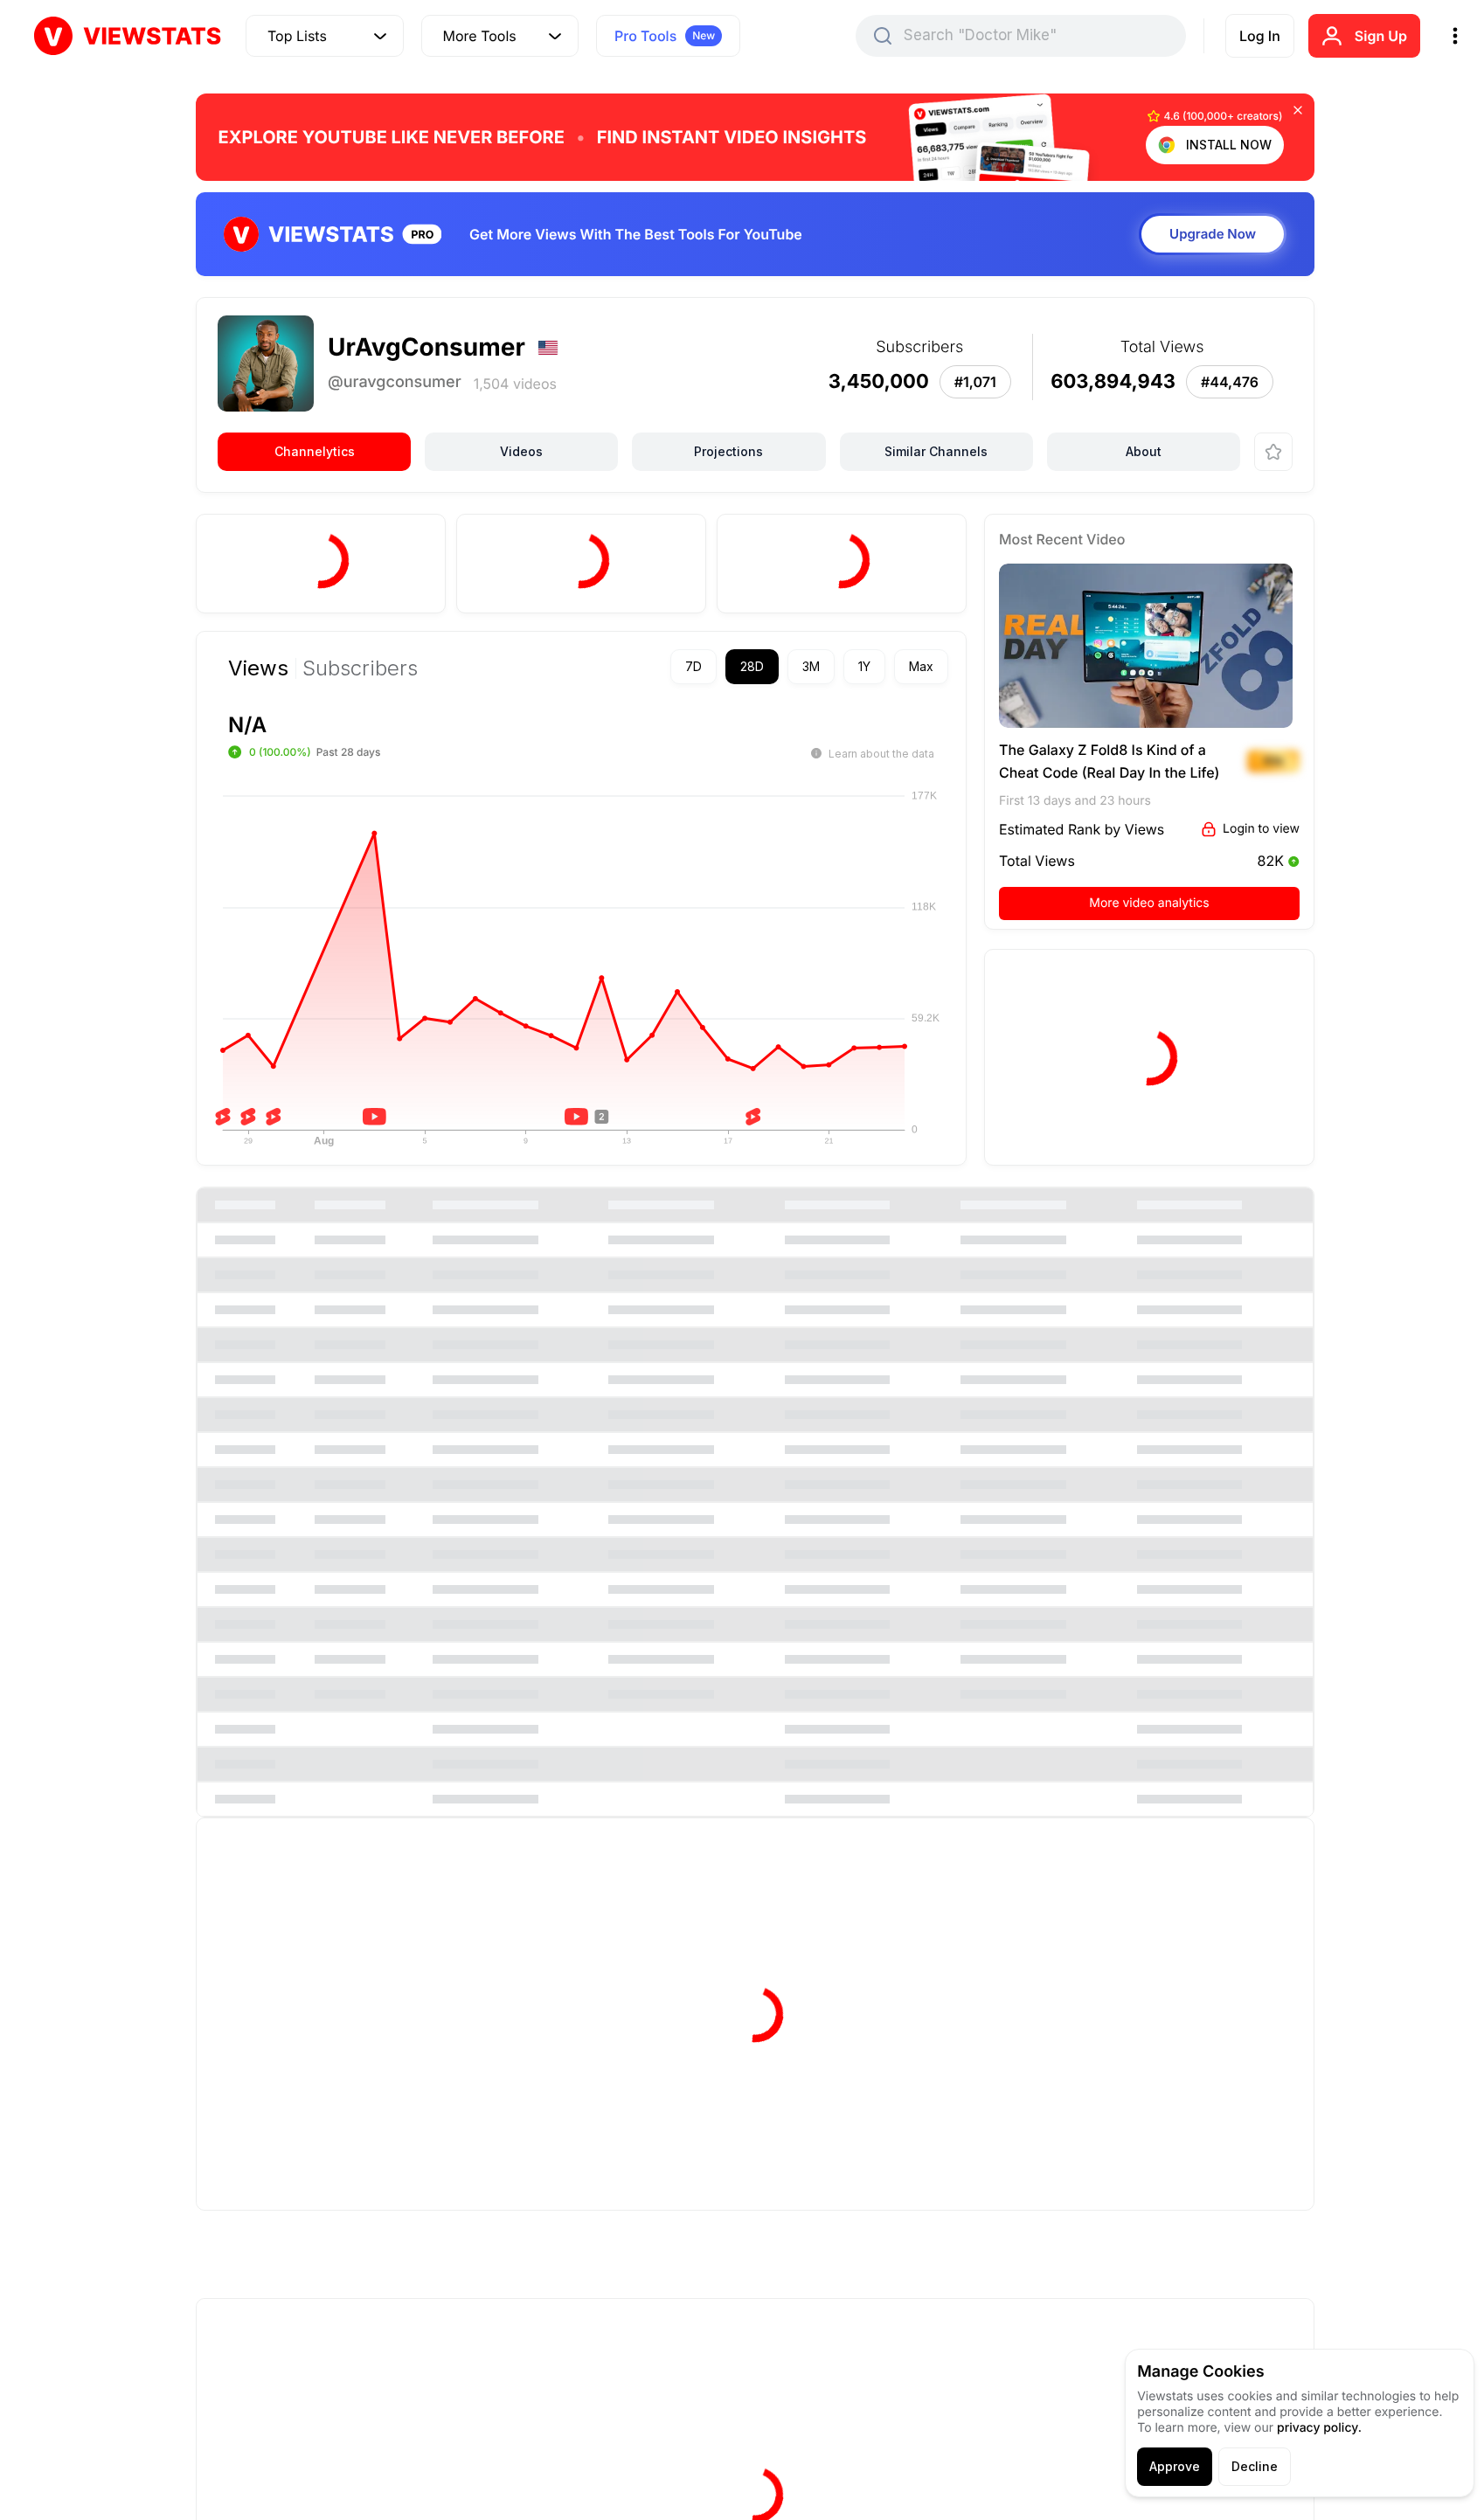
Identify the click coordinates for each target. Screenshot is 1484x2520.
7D (693, 666)
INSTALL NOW (1229, 145)
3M (811, 666)
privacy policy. (1319, 2428)
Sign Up (1381, 36)
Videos (521, 451)
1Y (864, 666)
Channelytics (315, 451)
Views (258, 668)
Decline (1255, 2466)
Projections (728, 451)
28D (752, 666)
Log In (1260, 36)
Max (921, 666)
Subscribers (360, 668)
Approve (1175, 2466)
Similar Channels (936, 451)
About (1144, 451)
